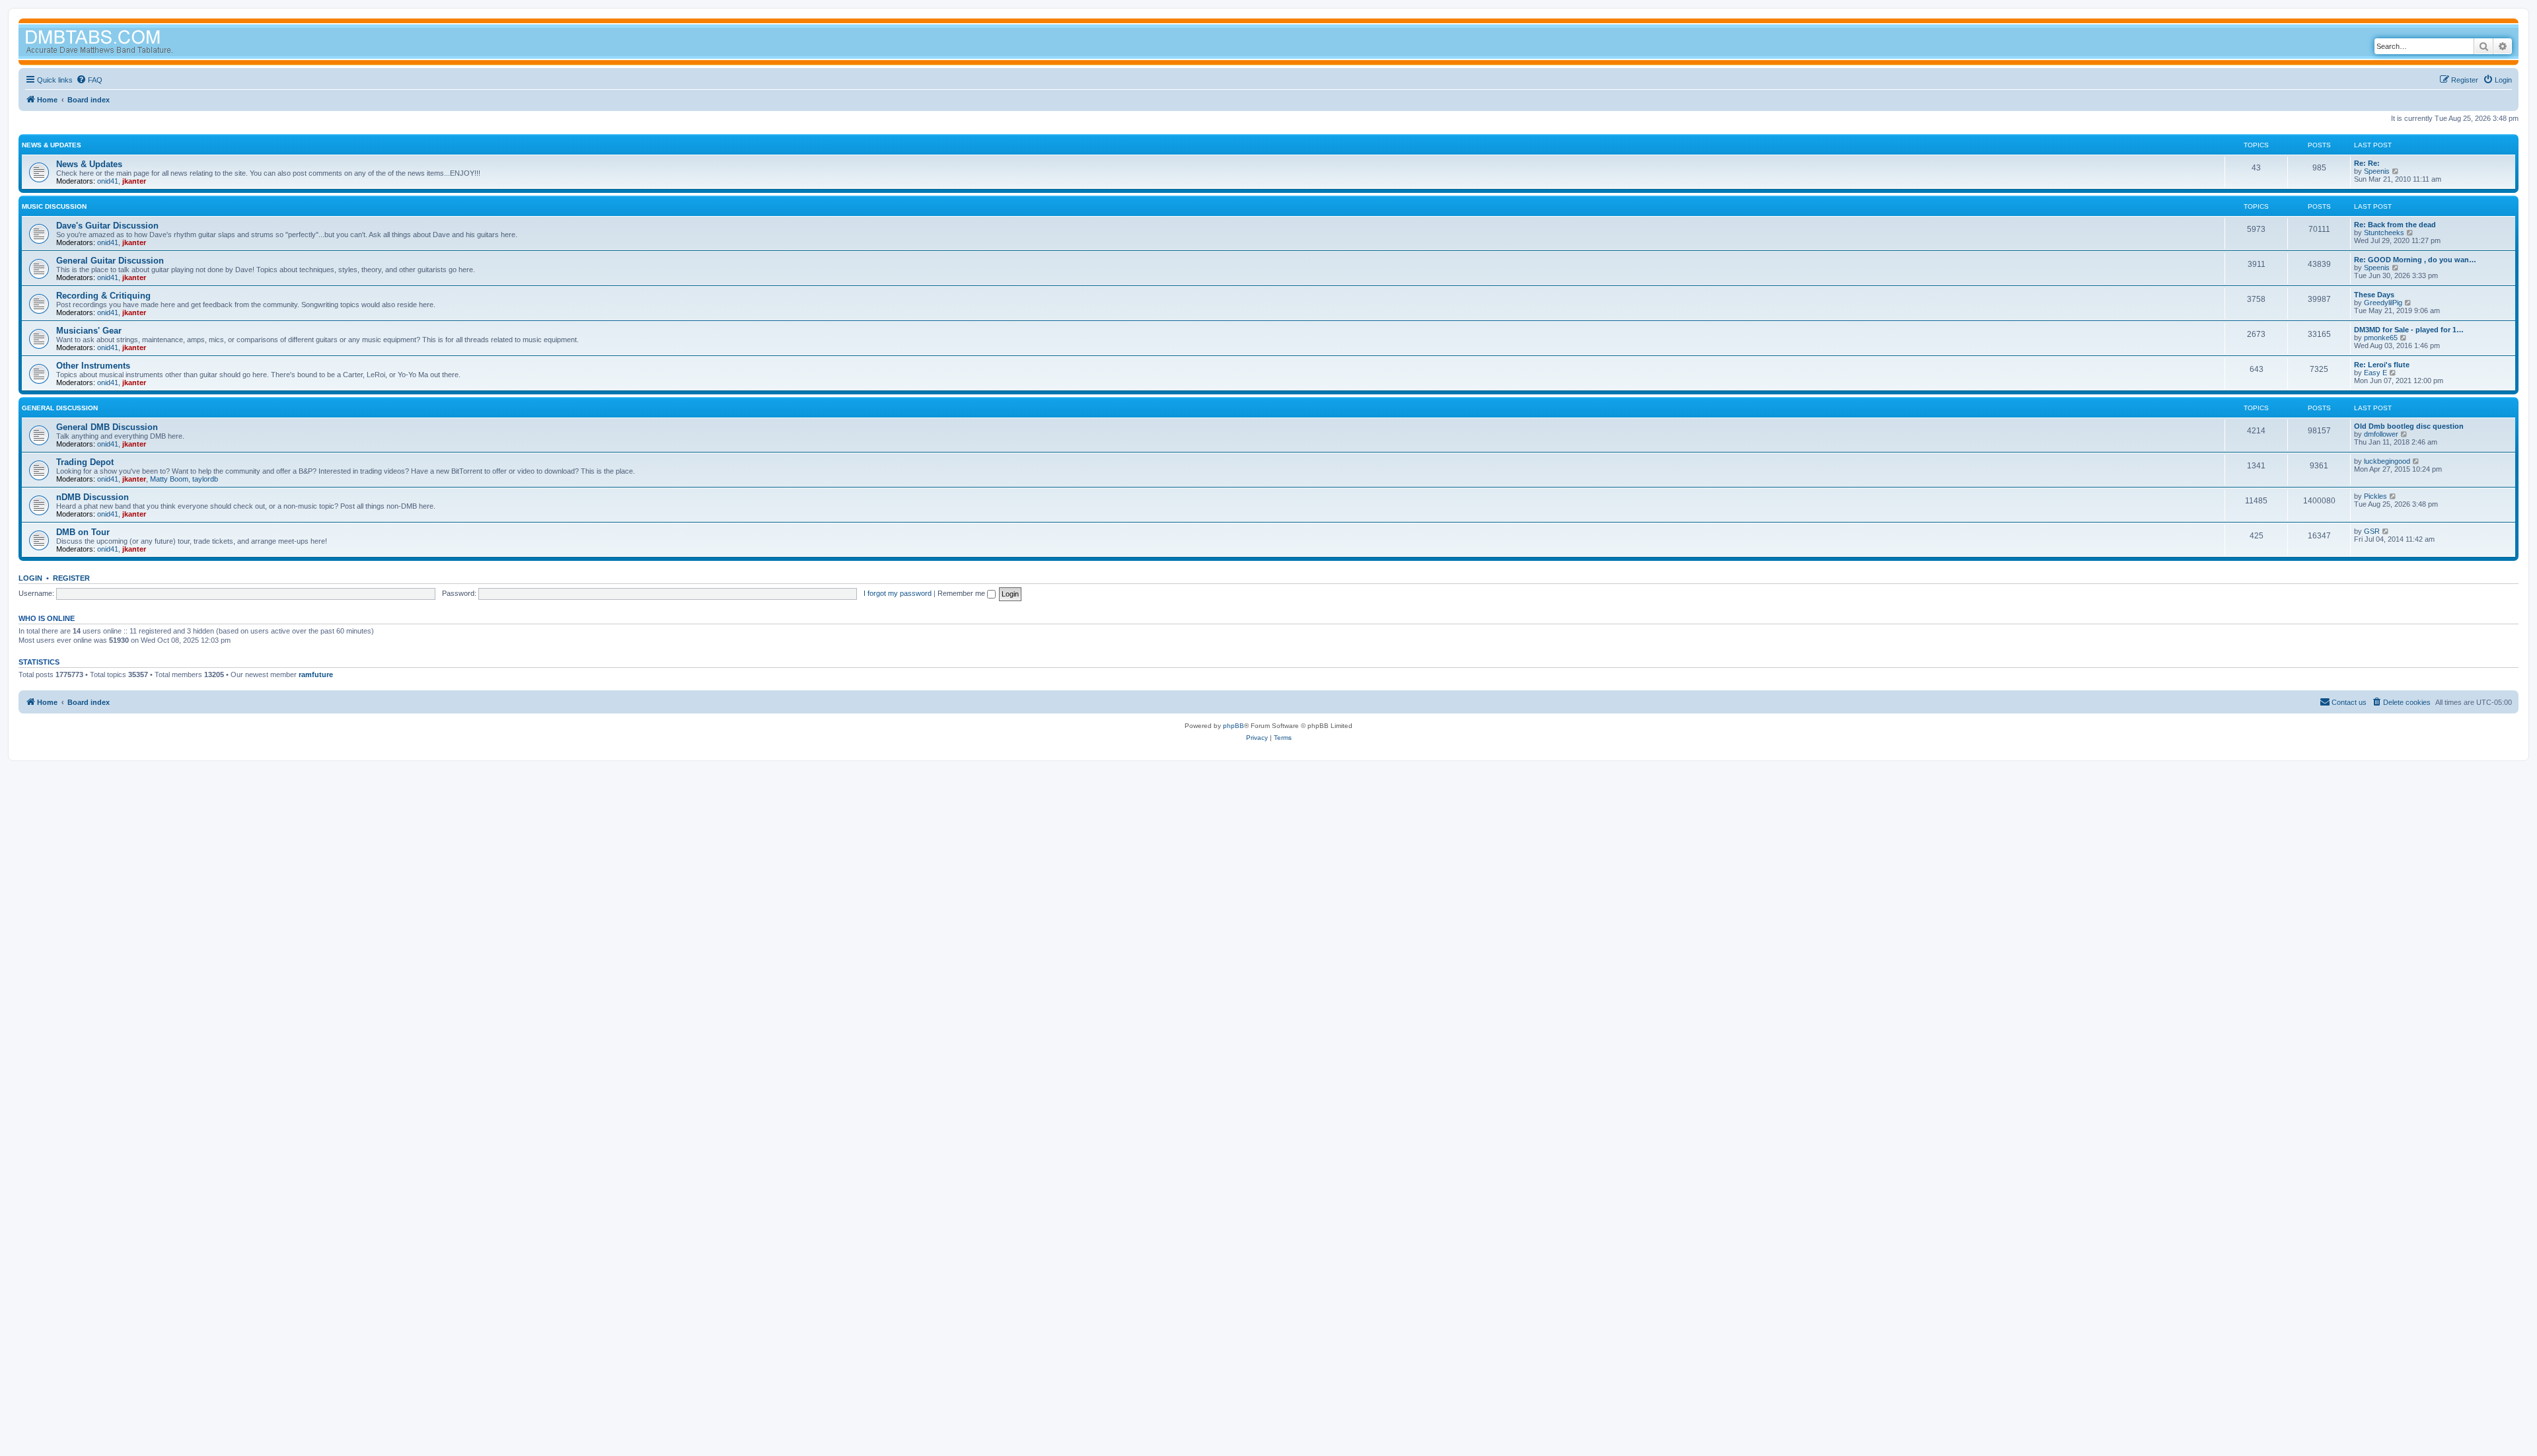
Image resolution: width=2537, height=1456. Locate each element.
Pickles (2375, 496)
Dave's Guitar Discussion (107, 226)
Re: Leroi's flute (2382, 365)
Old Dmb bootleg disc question (2409, 426)
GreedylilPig (2383, 303)
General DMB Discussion (107, 427)
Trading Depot (85, 462)
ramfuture (316, 674)
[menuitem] (89, 80)
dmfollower (2381, 434)
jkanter (134, 181)
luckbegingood (2387, 461)
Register (71, 578)
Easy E (2375, 373)
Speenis (2377, 171)
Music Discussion (54, 206)
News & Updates (52, 145)
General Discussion (60, 408)
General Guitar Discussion (110, 261)
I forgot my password (898, 593)
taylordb (205, 479)
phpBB (1233, 726)
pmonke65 (2381, 338)
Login (30, 578)
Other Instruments (93, 366)
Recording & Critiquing (103, 296)
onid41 (108, 181)
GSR (2372, 531)
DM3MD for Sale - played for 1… (2409, 330)
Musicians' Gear (89, 331)
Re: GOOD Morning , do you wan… (2415, 260)
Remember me (962, 593)
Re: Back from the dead (2395, 225)
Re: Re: (2367, 163)
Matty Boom (169, 479)
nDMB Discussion (92, 497)
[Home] (124, 43)
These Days (2374, 295)
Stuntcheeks (2384, 233)
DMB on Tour (83, 532)
